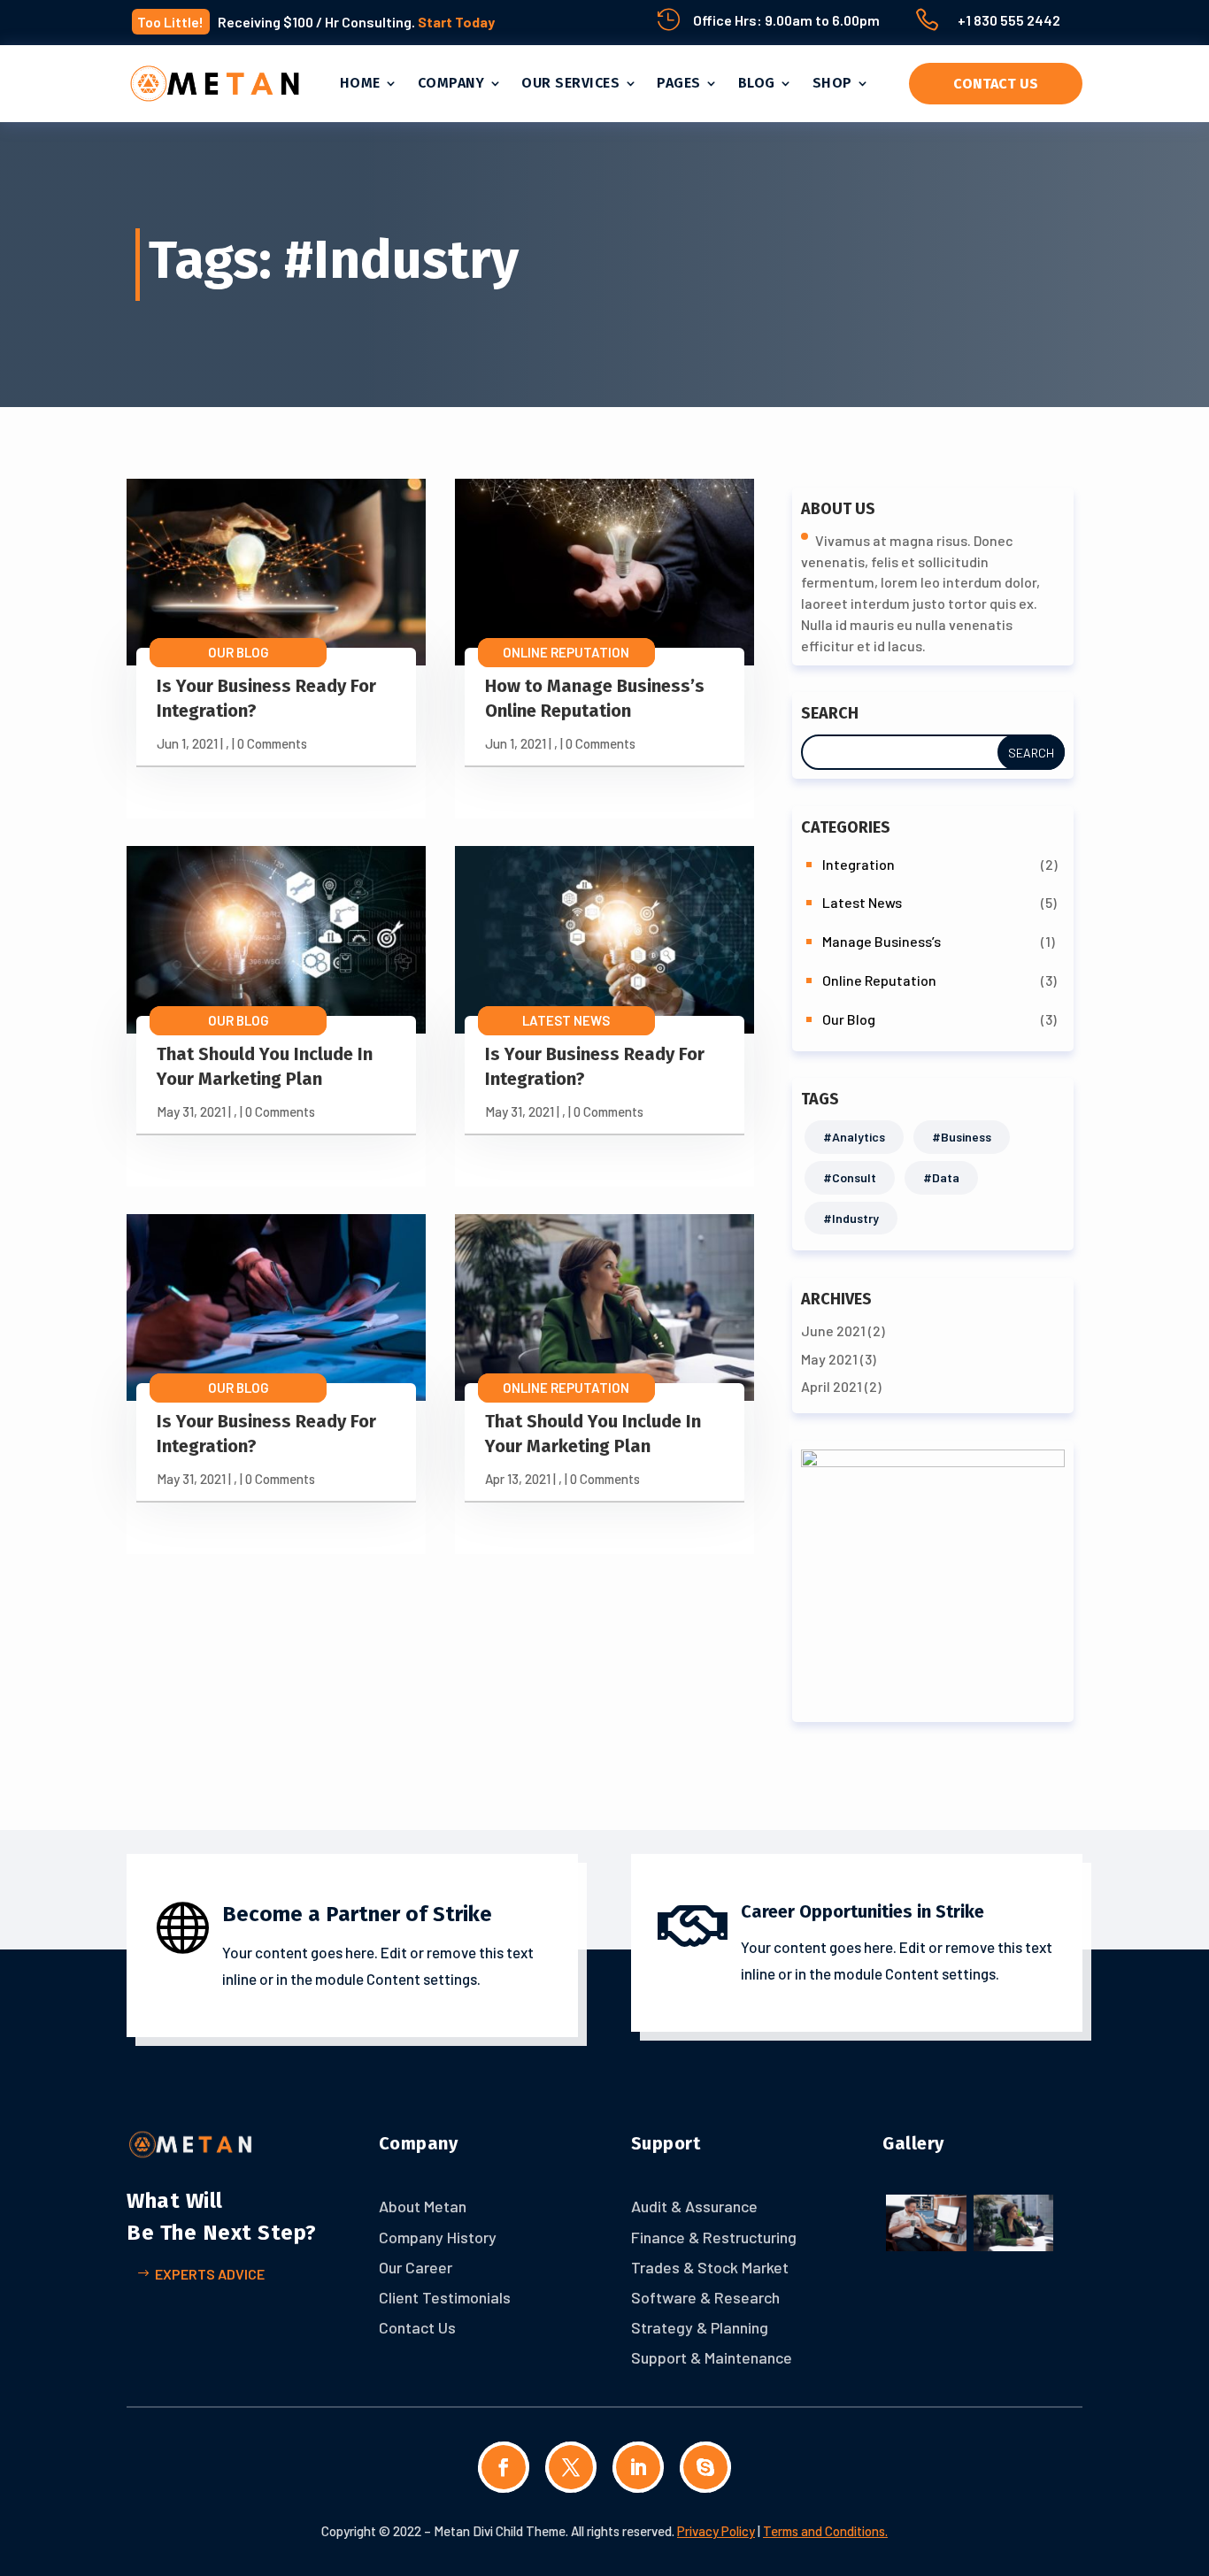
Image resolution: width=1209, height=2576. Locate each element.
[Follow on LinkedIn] (638, 2467)
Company (451, 83)
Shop (832, 83)
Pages (679, 83)
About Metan (423, 2206)
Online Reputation (566, 652)
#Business (962, 1137)
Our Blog (239, 652)
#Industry (851, 1218)
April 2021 (832, 1386)
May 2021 (829, 1359)
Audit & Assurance (694, 2206)
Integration (859, 864)
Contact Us (996, 84)
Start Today (456, 22)
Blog (757, 83)
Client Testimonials (445, 2297)
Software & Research (705, 2297)
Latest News (566, 1020)
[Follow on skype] (705, 2467)
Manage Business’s (882, 941)
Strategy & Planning (700, 2327)
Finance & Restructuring (714, 2237)
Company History (438, 2237)
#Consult (850, 1177)
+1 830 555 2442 (1009, 20)
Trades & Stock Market (710, 2267)
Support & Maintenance (712, 2357)
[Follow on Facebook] (504, 2467)
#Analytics (854, 1137)
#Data (941, 1177)
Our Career (416, 2267)
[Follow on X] (571, 2467)
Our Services (570, 83)
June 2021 (833, 1330)
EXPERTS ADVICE (210, 2274)
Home (360, 83)
